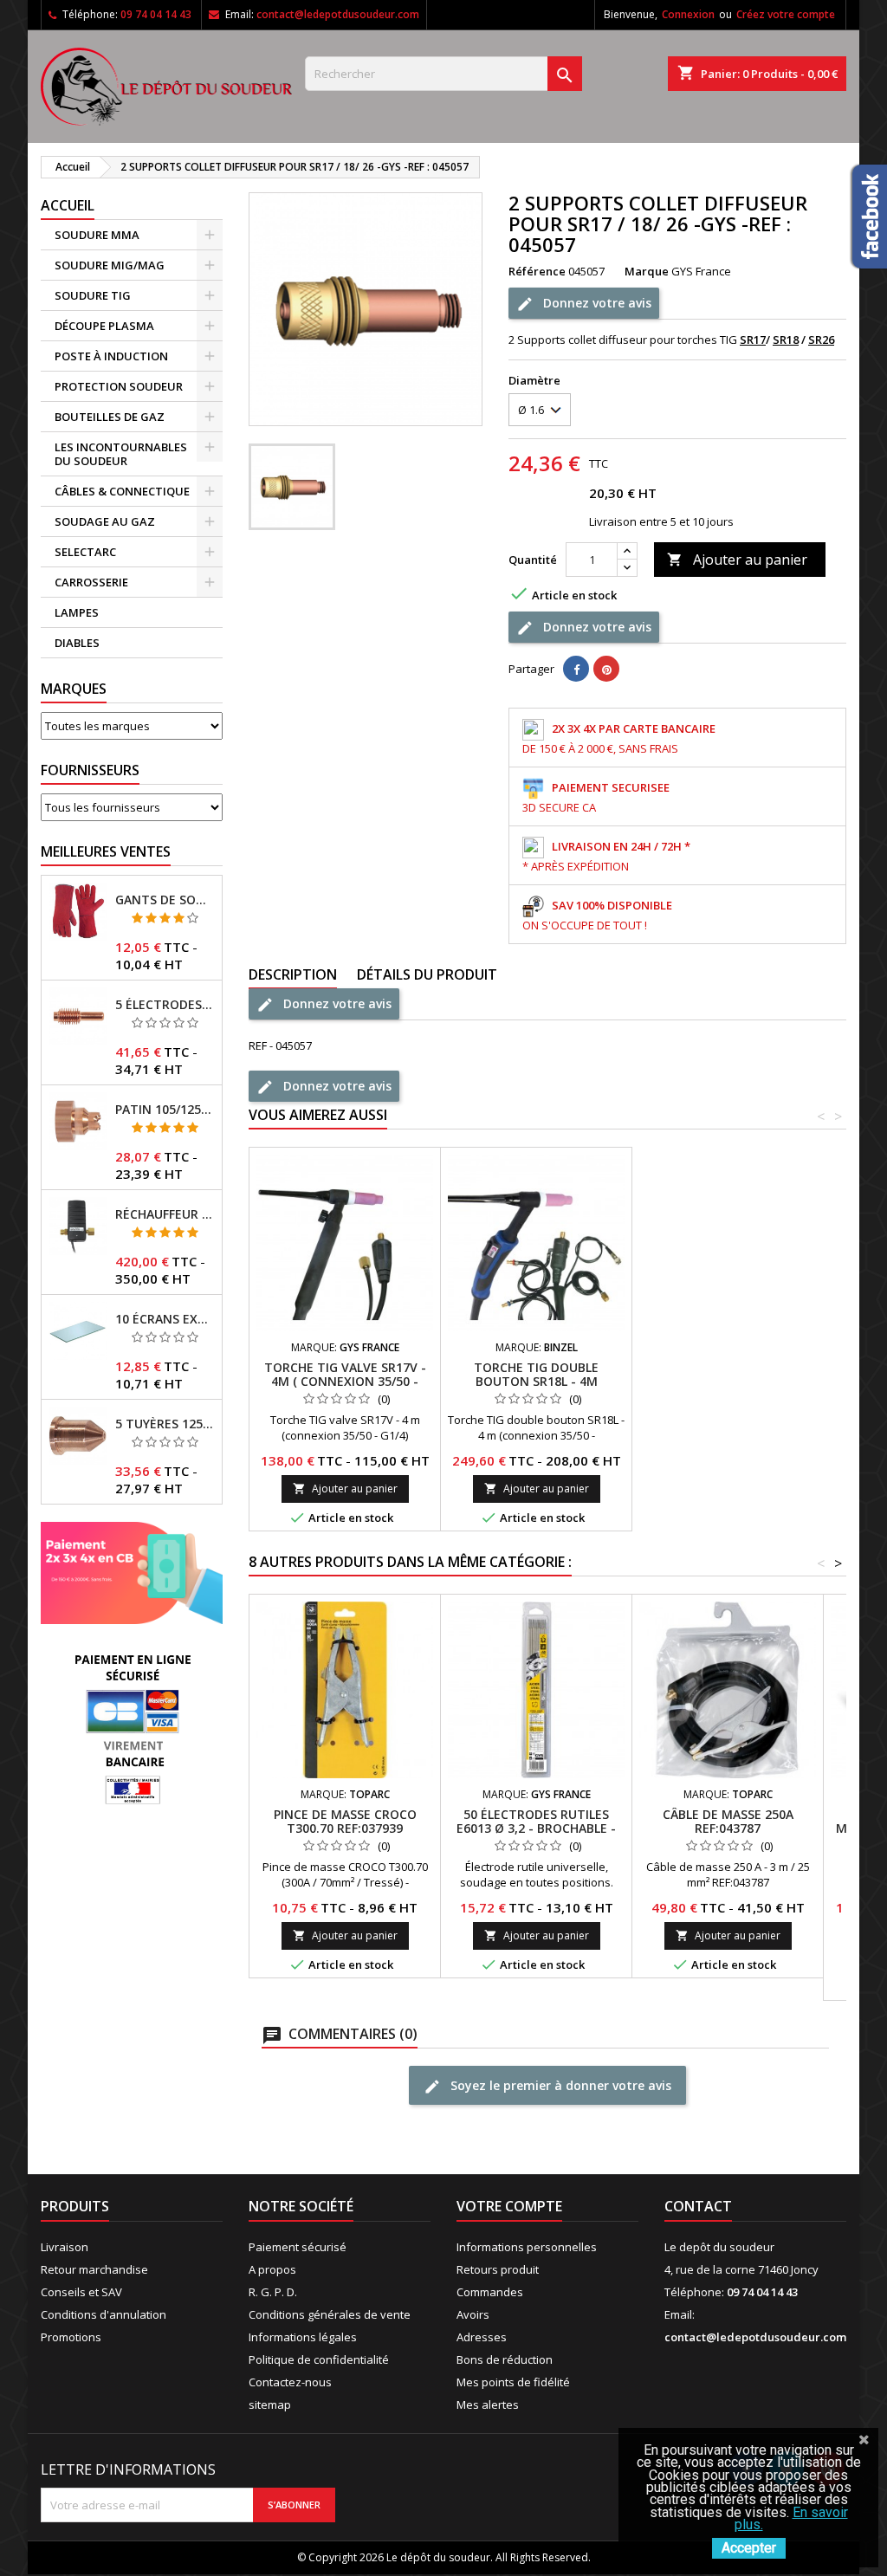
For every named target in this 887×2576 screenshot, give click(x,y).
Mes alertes (488, 2404)
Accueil (68, 205)
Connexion (688, 14)
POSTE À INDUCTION (111, 356)
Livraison (65, 2247)
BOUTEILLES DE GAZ (110, 417)
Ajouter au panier (737, 560)
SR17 (753, 340)
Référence (537, 271)
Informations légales (303, 2337)
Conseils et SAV (81, 2292)
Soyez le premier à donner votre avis (559, 2085)
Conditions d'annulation (104, 2314)
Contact (698, 2206)
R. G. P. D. (273, 2292)
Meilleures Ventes (106, 851)
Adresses (482, 2337)
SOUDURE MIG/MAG (110, 265)
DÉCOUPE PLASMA (104, 326)
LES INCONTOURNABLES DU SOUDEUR (121, 454)
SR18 (786, 340)
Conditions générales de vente (330, 2314)
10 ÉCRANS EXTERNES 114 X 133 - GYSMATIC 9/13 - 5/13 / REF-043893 (165, 1319)
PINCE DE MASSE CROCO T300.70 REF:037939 (345, 1821)
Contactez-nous (290, 2382)
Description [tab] (293, 974)
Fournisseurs (90, 770)
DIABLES (77, 643)
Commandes (490, 2292)
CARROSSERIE (91, 582)
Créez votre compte (786, 14)
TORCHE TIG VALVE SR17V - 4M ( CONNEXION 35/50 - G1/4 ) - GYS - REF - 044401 (345, 1381)
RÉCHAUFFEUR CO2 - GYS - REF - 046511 (165, 1214)
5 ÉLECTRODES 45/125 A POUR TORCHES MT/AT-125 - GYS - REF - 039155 (165, 1005)
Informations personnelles (527, 2247)
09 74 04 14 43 (156, 14)
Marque (647, 271)
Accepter (749, 2548)
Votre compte (509, 2206)
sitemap (270, 2404)
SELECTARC (85, 552)
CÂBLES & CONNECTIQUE (122, 491)
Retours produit (498, 2269)
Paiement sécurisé (298, 2247)
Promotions (71, 2337)
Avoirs (473, 2314)
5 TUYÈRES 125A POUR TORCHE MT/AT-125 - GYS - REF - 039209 (165, 1424)
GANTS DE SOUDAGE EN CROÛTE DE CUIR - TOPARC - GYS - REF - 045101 (165, 900)
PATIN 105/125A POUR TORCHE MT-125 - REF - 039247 (165, 1110)
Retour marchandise (94, 2269)
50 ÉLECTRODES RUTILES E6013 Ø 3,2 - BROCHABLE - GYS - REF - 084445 (536, 1828)
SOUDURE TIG (93, 295)
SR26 (821, 340)
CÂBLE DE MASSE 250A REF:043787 (728, 1821)
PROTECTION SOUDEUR (119, 386)
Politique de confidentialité (319, 2359)
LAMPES (77, 612)
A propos (272, 2269)
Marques (74, 689)
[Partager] (576, 669)
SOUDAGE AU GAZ (105, 521)
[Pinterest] (606, 669)
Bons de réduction (505, 2359)
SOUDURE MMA (97, 235)
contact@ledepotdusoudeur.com (338, 14)
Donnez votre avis (596, 303)
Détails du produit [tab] (427, 974)
